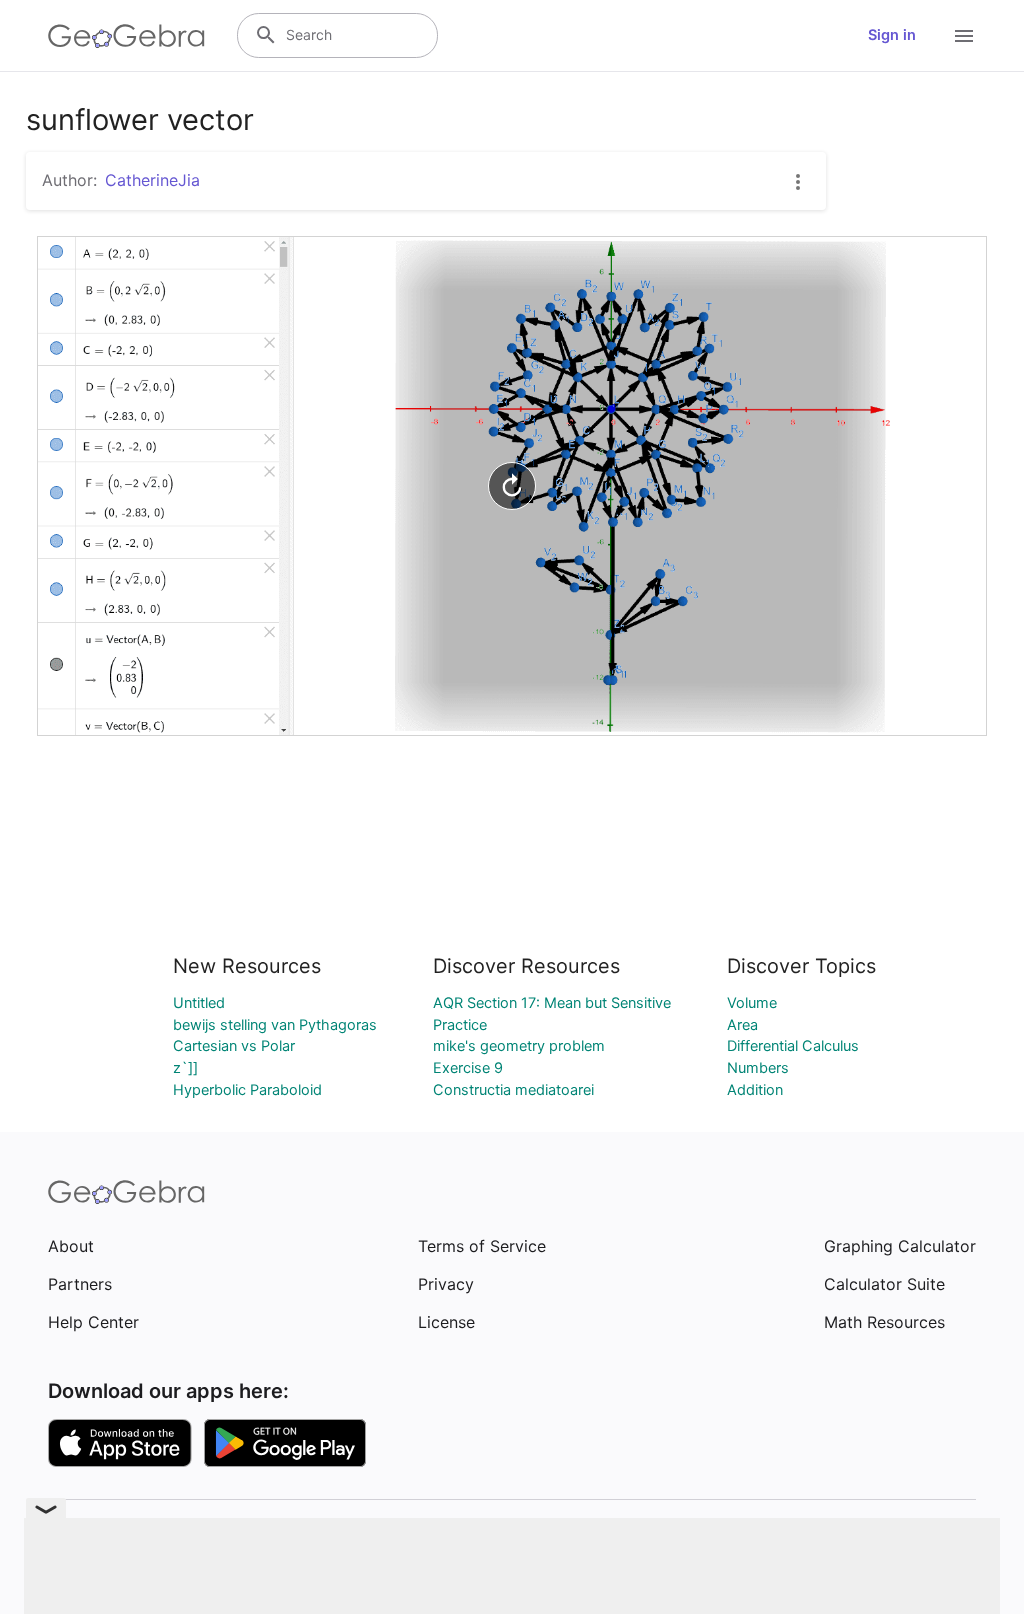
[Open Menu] (964, 36)
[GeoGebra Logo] (126, 36)
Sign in (892, 35)
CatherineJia (152, 180)
